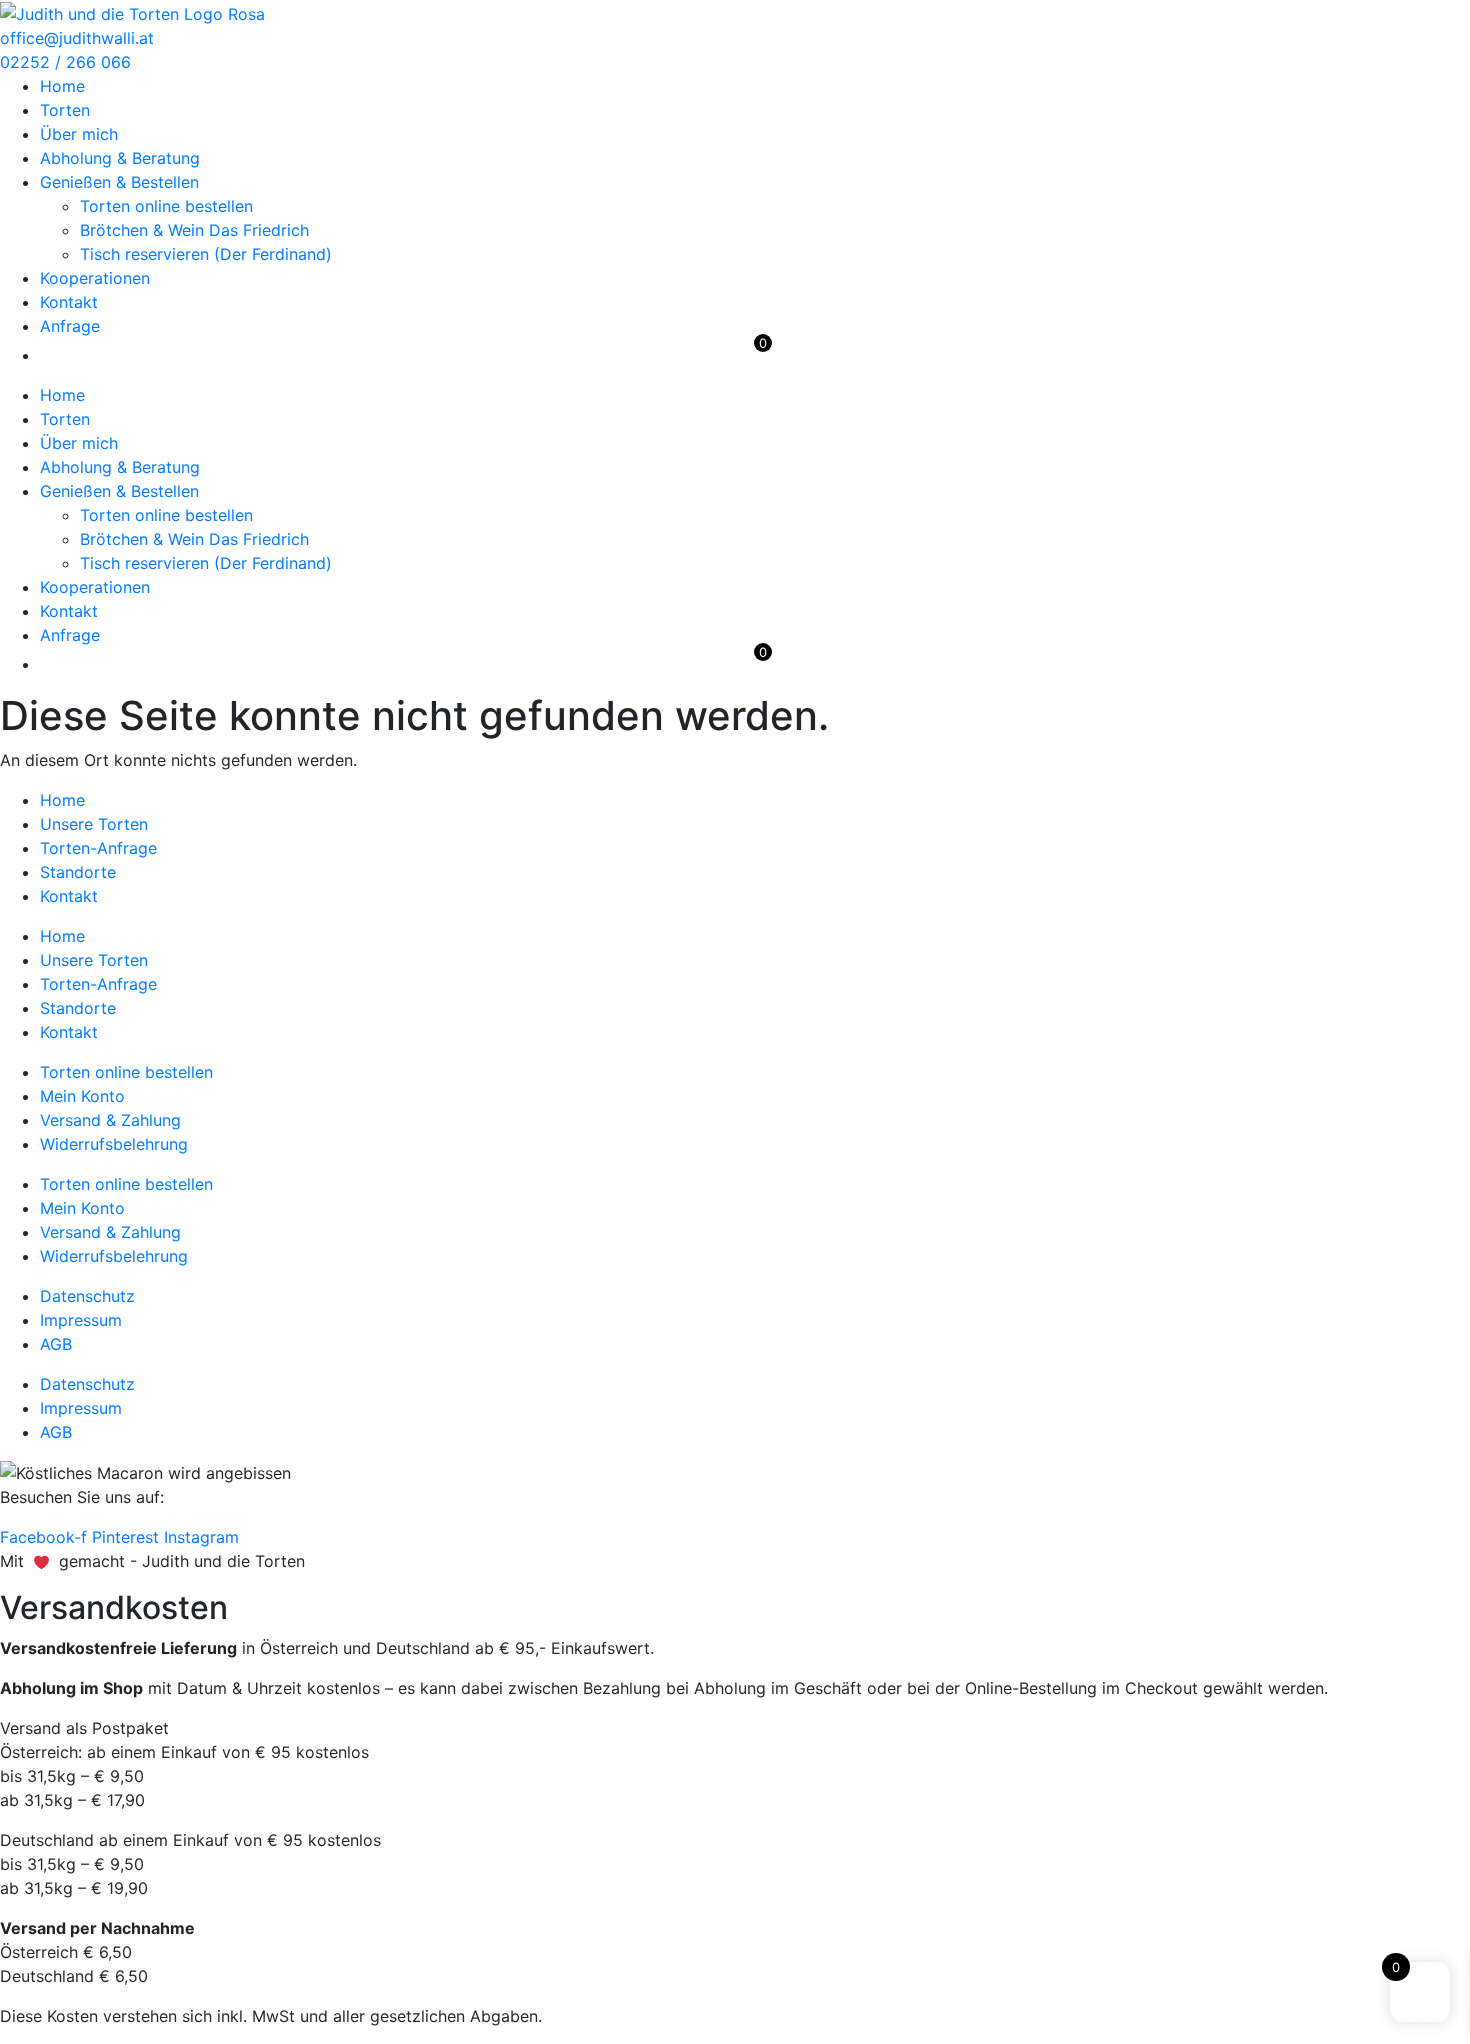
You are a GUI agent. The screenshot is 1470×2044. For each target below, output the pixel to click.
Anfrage (70, 326)
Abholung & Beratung (120, 158)
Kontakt (69, 302)
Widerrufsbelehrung (114, 1144)
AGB (56, 1344)
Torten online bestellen (166, 206)
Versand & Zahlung (110, 1120)
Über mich (79, 134)
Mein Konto (82, 1096)
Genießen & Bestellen (119, 182)
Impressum (81, 1320)
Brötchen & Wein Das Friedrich (194, 230)
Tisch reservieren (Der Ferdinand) (206, 254)
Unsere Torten (94, 824)
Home (62, 86)
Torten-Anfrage (98, 848)
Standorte (78, 872)
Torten (65, 110)
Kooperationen (95, 278)
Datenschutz (87, 1296)
